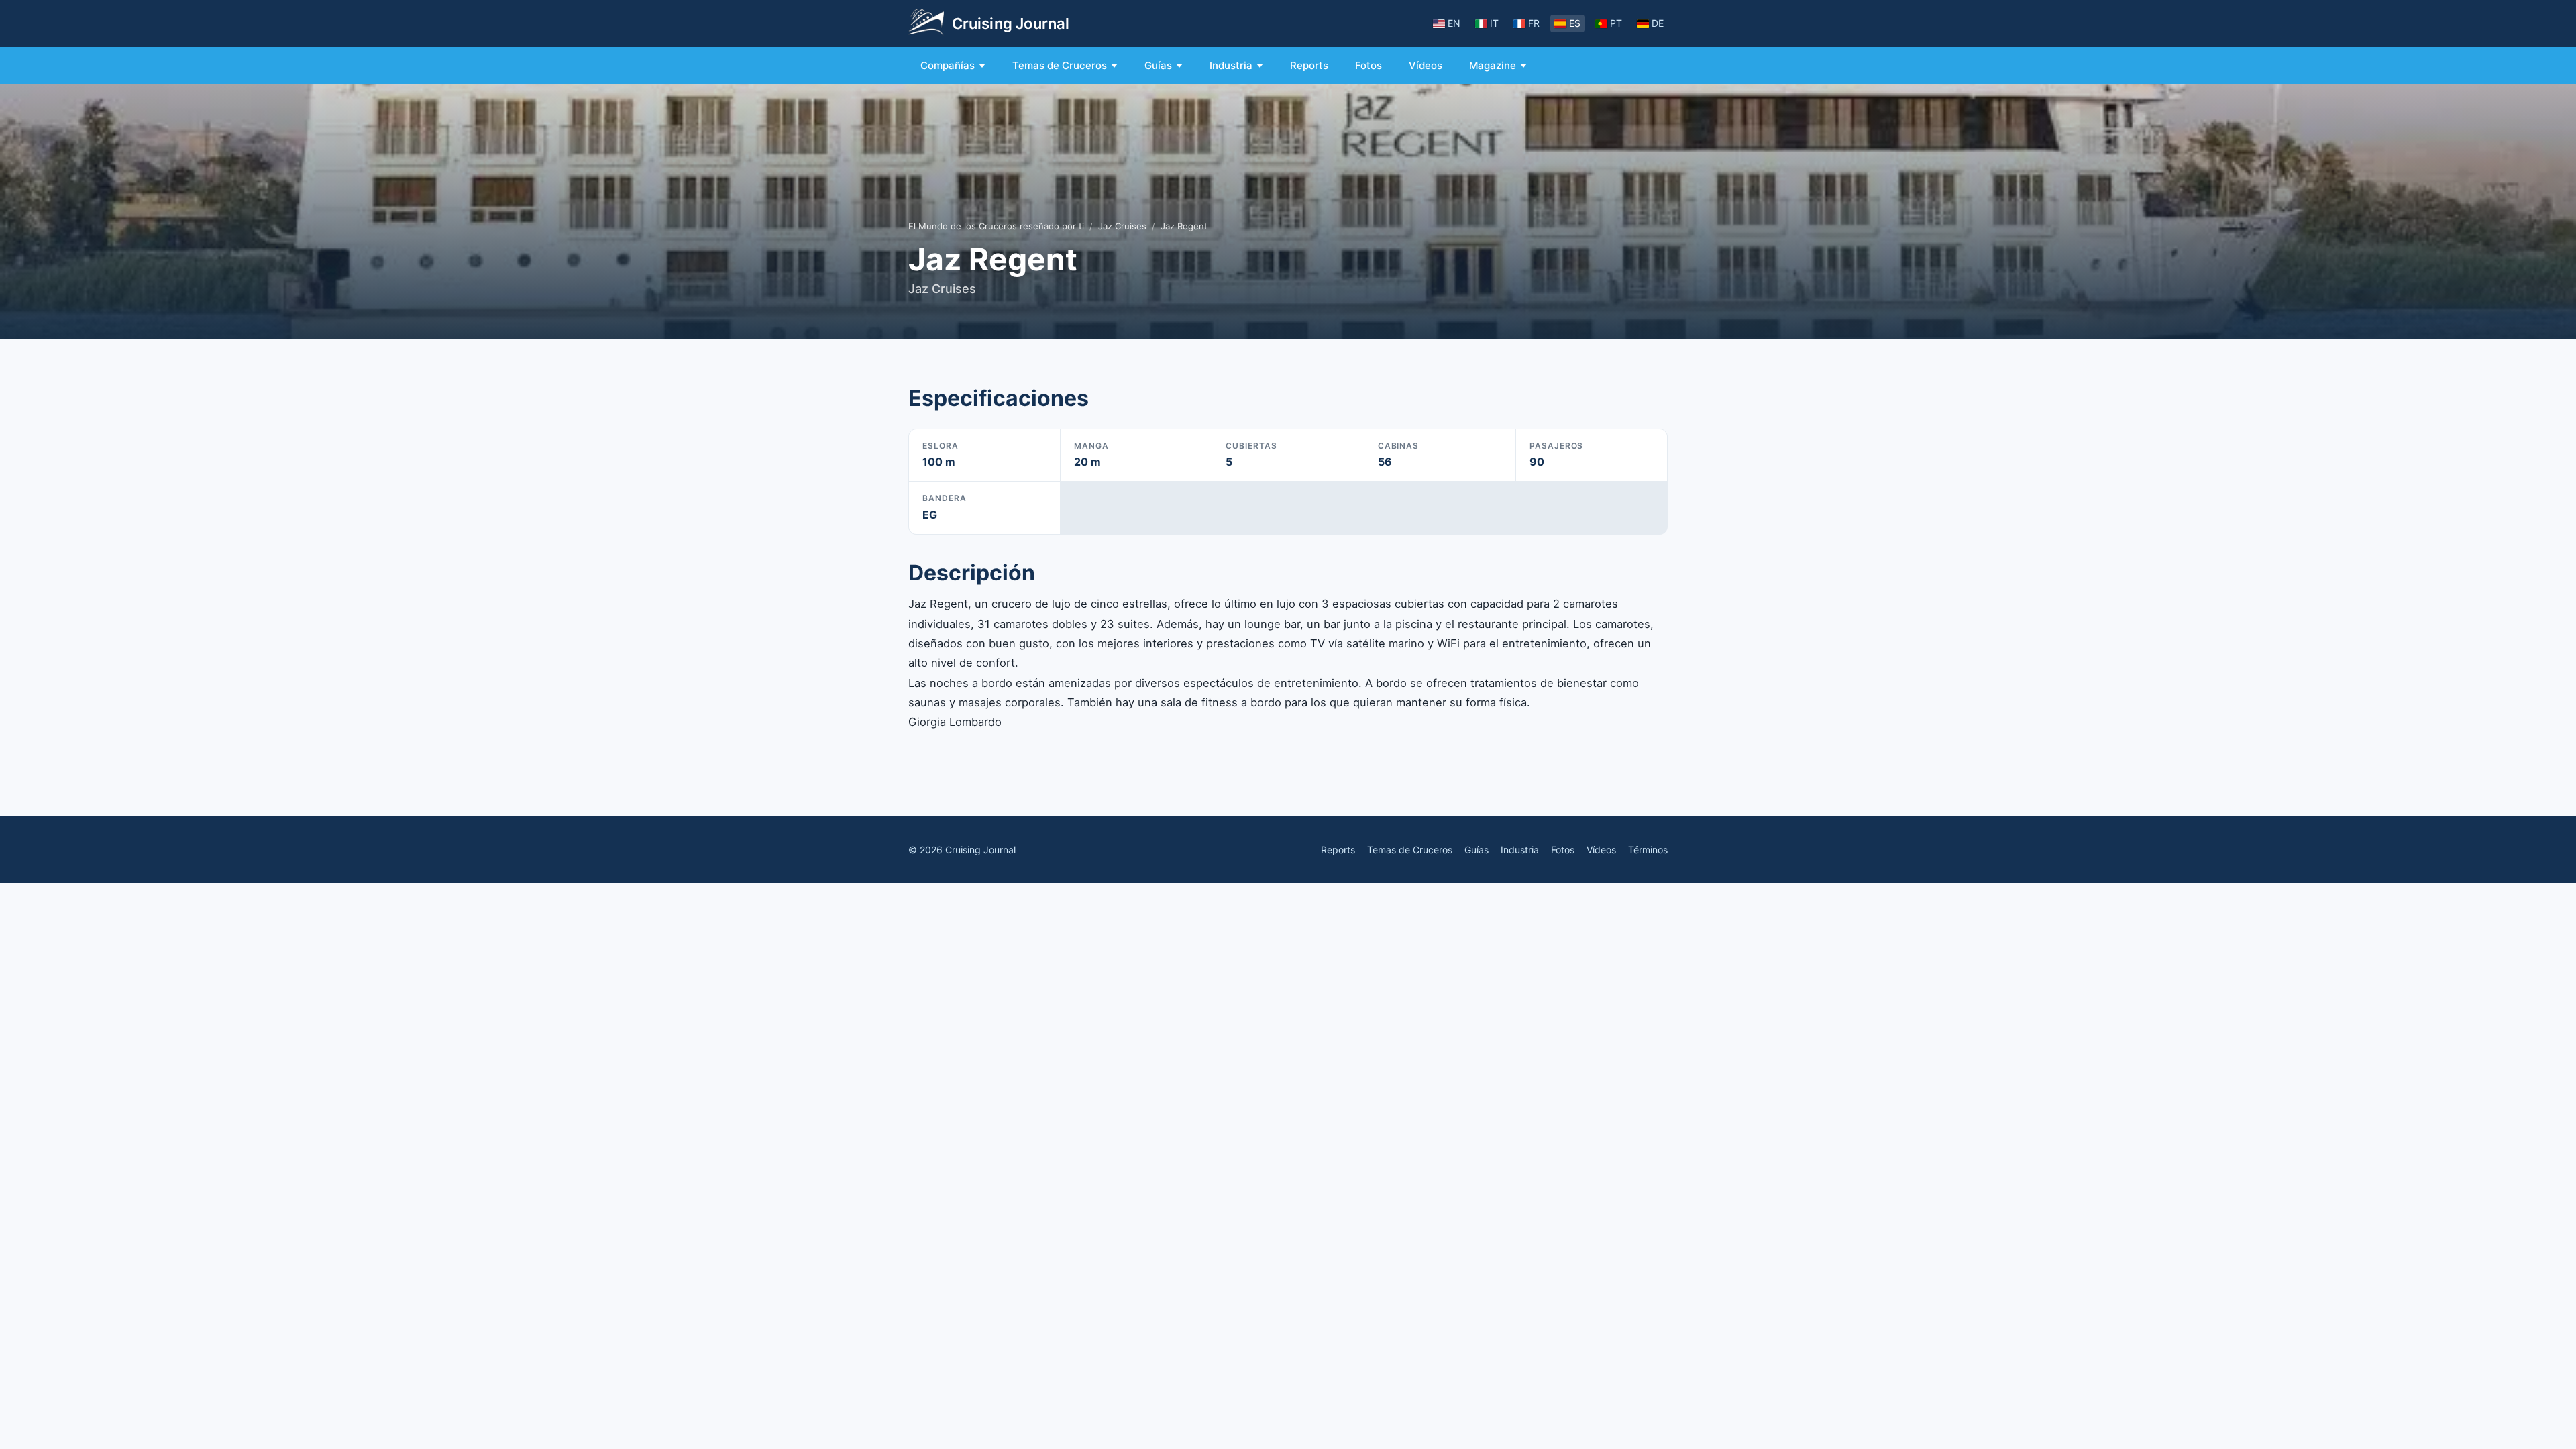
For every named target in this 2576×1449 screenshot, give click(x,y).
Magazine (1493, 65)
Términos (1648, 850)
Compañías (948, 65)
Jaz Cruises (1122, 226)
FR (1534, 23)
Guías (1158, 65)
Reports (1309, 65)
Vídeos (1426, 65)
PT (1616, 23)
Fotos (1368, 65)
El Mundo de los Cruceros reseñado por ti (996, 226)
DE (1658, 23)
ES (1575, 23)
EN (1454, 23)
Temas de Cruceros (1060, 65)
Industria (1231, 65)
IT (1494, 23)
